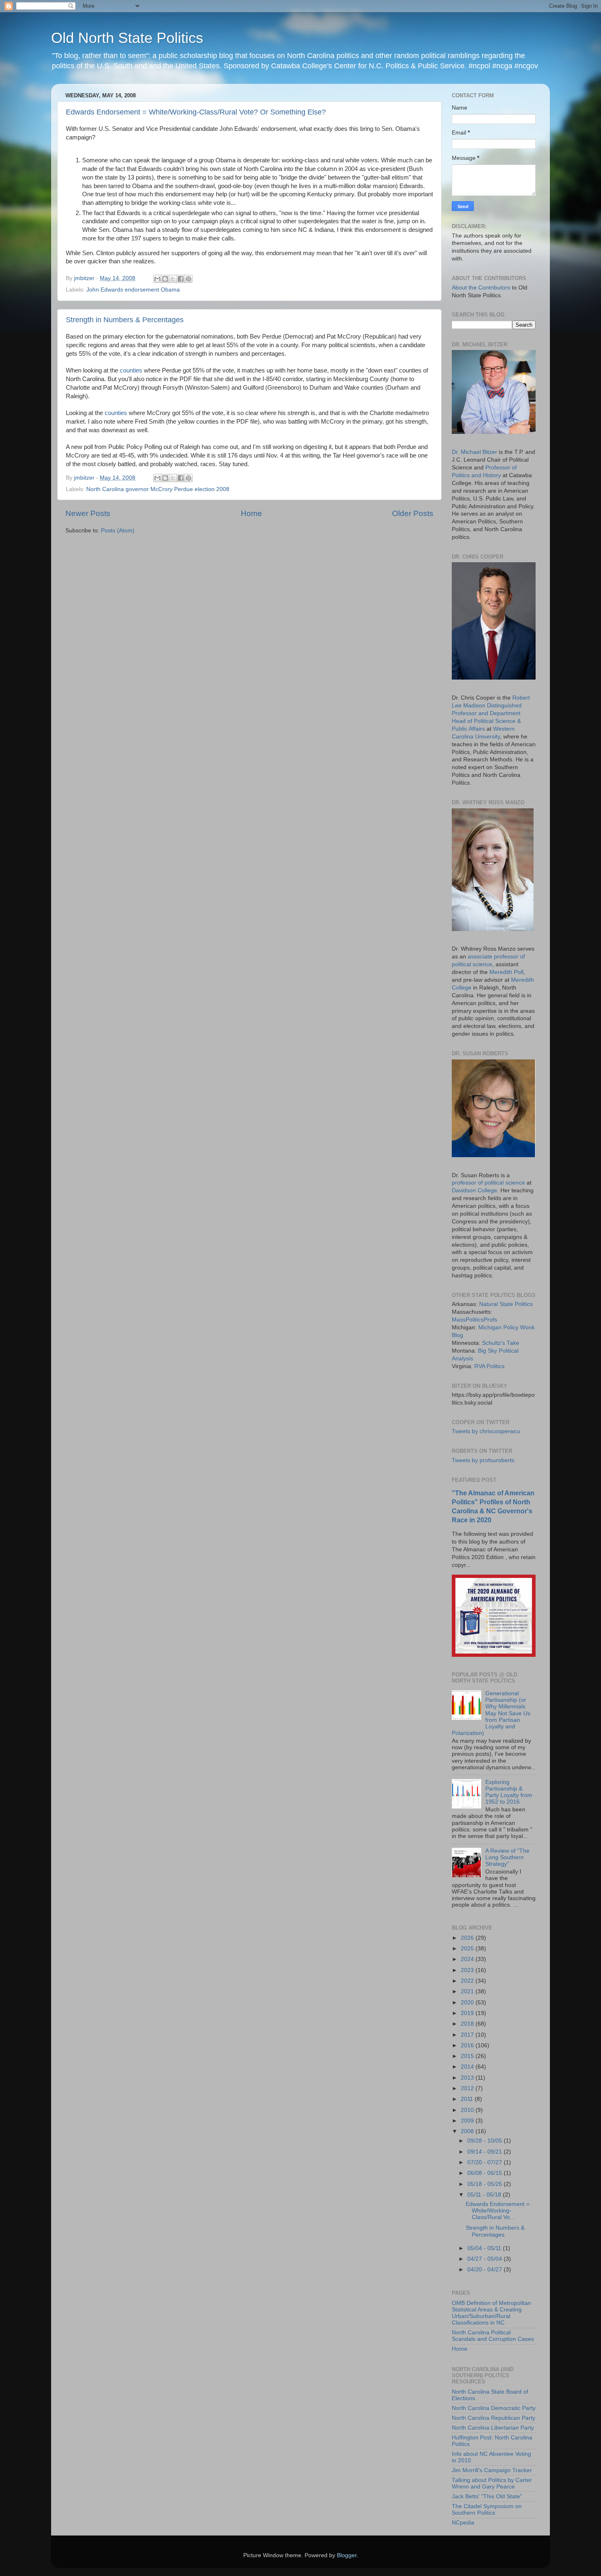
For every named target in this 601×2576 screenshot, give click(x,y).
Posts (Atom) (118, 531)
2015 (468, 2056)
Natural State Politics (506, 1304)
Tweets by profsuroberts (483, 1460)
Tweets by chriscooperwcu (486, 1431)
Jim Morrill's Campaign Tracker (492, 2470)
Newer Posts (88, 513)
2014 (468, 2067)
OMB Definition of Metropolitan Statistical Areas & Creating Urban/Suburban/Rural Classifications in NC (491, 2313)
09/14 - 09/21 (486, 2152)
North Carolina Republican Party (493, 2418)
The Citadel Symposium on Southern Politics (487, 2510)
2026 (468, 1938)
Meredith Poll (506, 972)
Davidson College (474, 1190)
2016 (468, 2045)
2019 (468, 2013)
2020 (468, 2003)
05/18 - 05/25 (486, 2184)
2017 (468, 2035)
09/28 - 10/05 (486, 2141)
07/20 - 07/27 (486, 2162)
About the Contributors (481, 288)
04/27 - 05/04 (486, 2259)
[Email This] (157, 279)
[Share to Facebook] (181, 279)
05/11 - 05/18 (485, 2195)
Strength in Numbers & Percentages (125, 320)
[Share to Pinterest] (188, 279)
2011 (468, 2099)
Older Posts (413, 513)
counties (132, 370)
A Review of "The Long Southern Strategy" (507, 1857)
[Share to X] (173, 279)
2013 (468, 2078)
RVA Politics (489, 1366)
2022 (468, 1981)
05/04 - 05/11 (485, 2248)
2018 (468, 2024)
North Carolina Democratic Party (494, 2408)
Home (251, 513)
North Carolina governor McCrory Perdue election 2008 (158, 489)
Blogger (347, 2555)
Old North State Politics (127, 38)
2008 (468, 2131)
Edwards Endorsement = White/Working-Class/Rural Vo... (498, 2211)
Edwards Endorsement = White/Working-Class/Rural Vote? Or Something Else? (196, 112)
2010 (468, 2110)
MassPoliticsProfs (474, 1320)
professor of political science (488, 1183)
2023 (468, 1970)
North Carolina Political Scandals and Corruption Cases (493, 2336)
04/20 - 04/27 (486, 2270)
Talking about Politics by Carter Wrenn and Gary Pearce (492, 2483)
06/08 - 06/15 (486, 2173)
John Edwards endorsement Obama (133, 290)
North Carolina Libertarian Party (493, 2428)
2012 (468, 2088)
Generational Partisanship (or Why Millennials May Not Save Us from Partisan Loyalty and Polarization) (491, 1713)
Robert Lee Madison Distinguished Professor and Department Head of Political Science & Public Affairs (491, 713)
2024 (468, 1959)
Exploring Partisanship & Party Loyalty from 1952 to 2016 (509, 1792)
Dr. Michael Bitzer (474, 452)
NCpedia (463, 2523)
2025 (468, 1949)
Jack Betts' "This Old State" (487, 2496)
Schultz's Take (501, 1343)
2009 (468, 2121)
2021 (468, 1991)
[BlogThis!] (165, 279)
